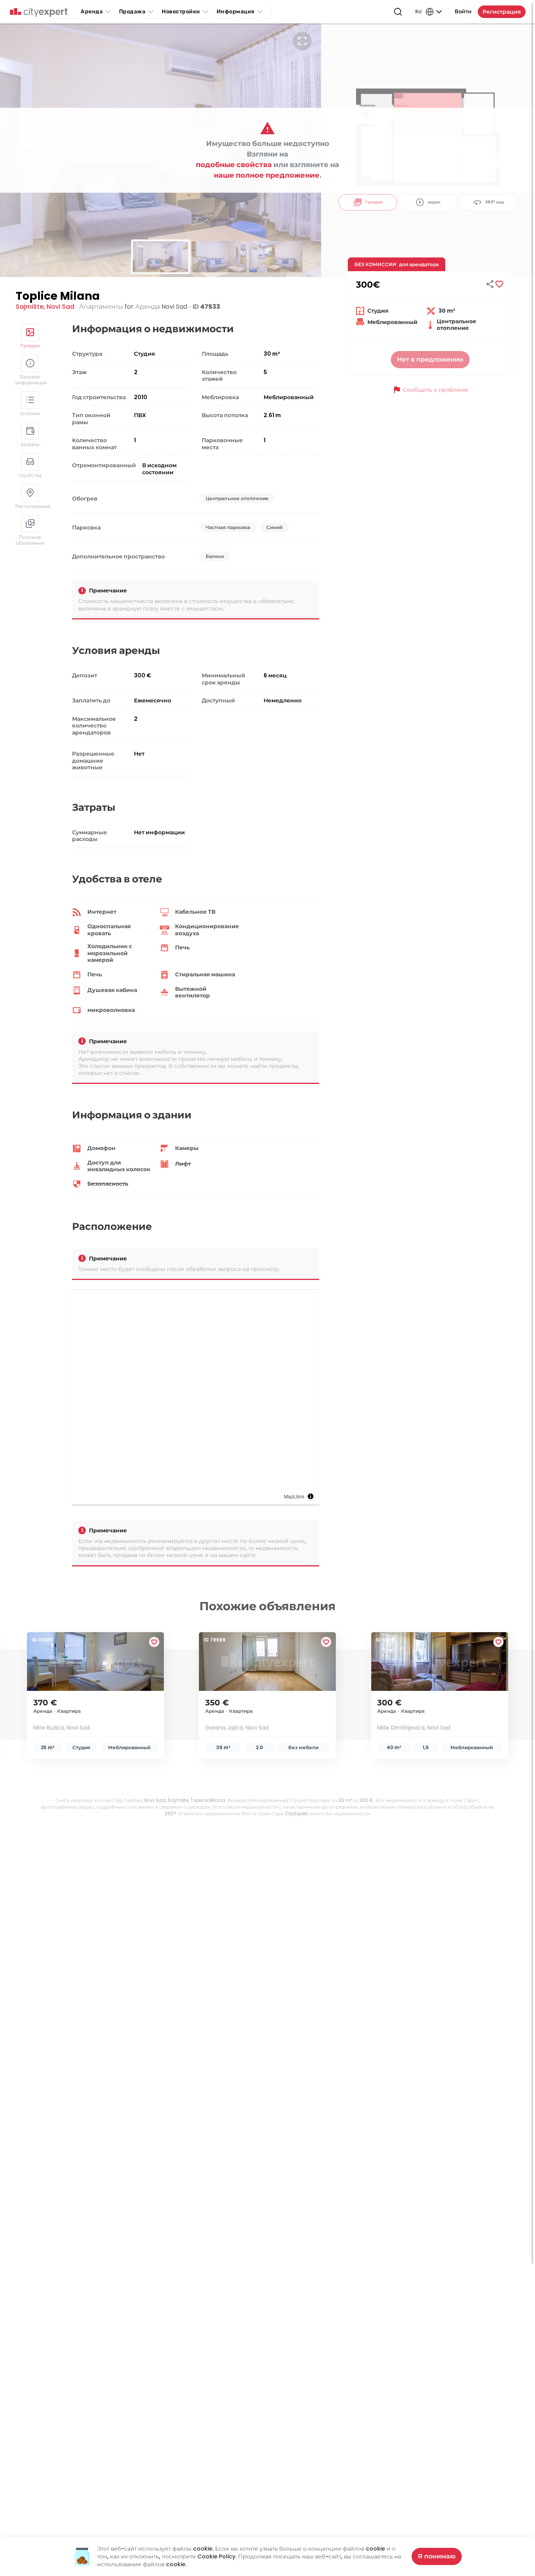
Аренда (92, 12)
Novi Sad (61, 307)
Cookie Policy (216, 2556)
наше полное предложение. (268, 175)
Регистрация (502, 12)
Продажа (132, 12)
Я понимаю (437, 2556)
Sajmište (30, 307)
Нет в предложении (430, 359)
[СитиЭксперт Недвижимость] (39, 13)
